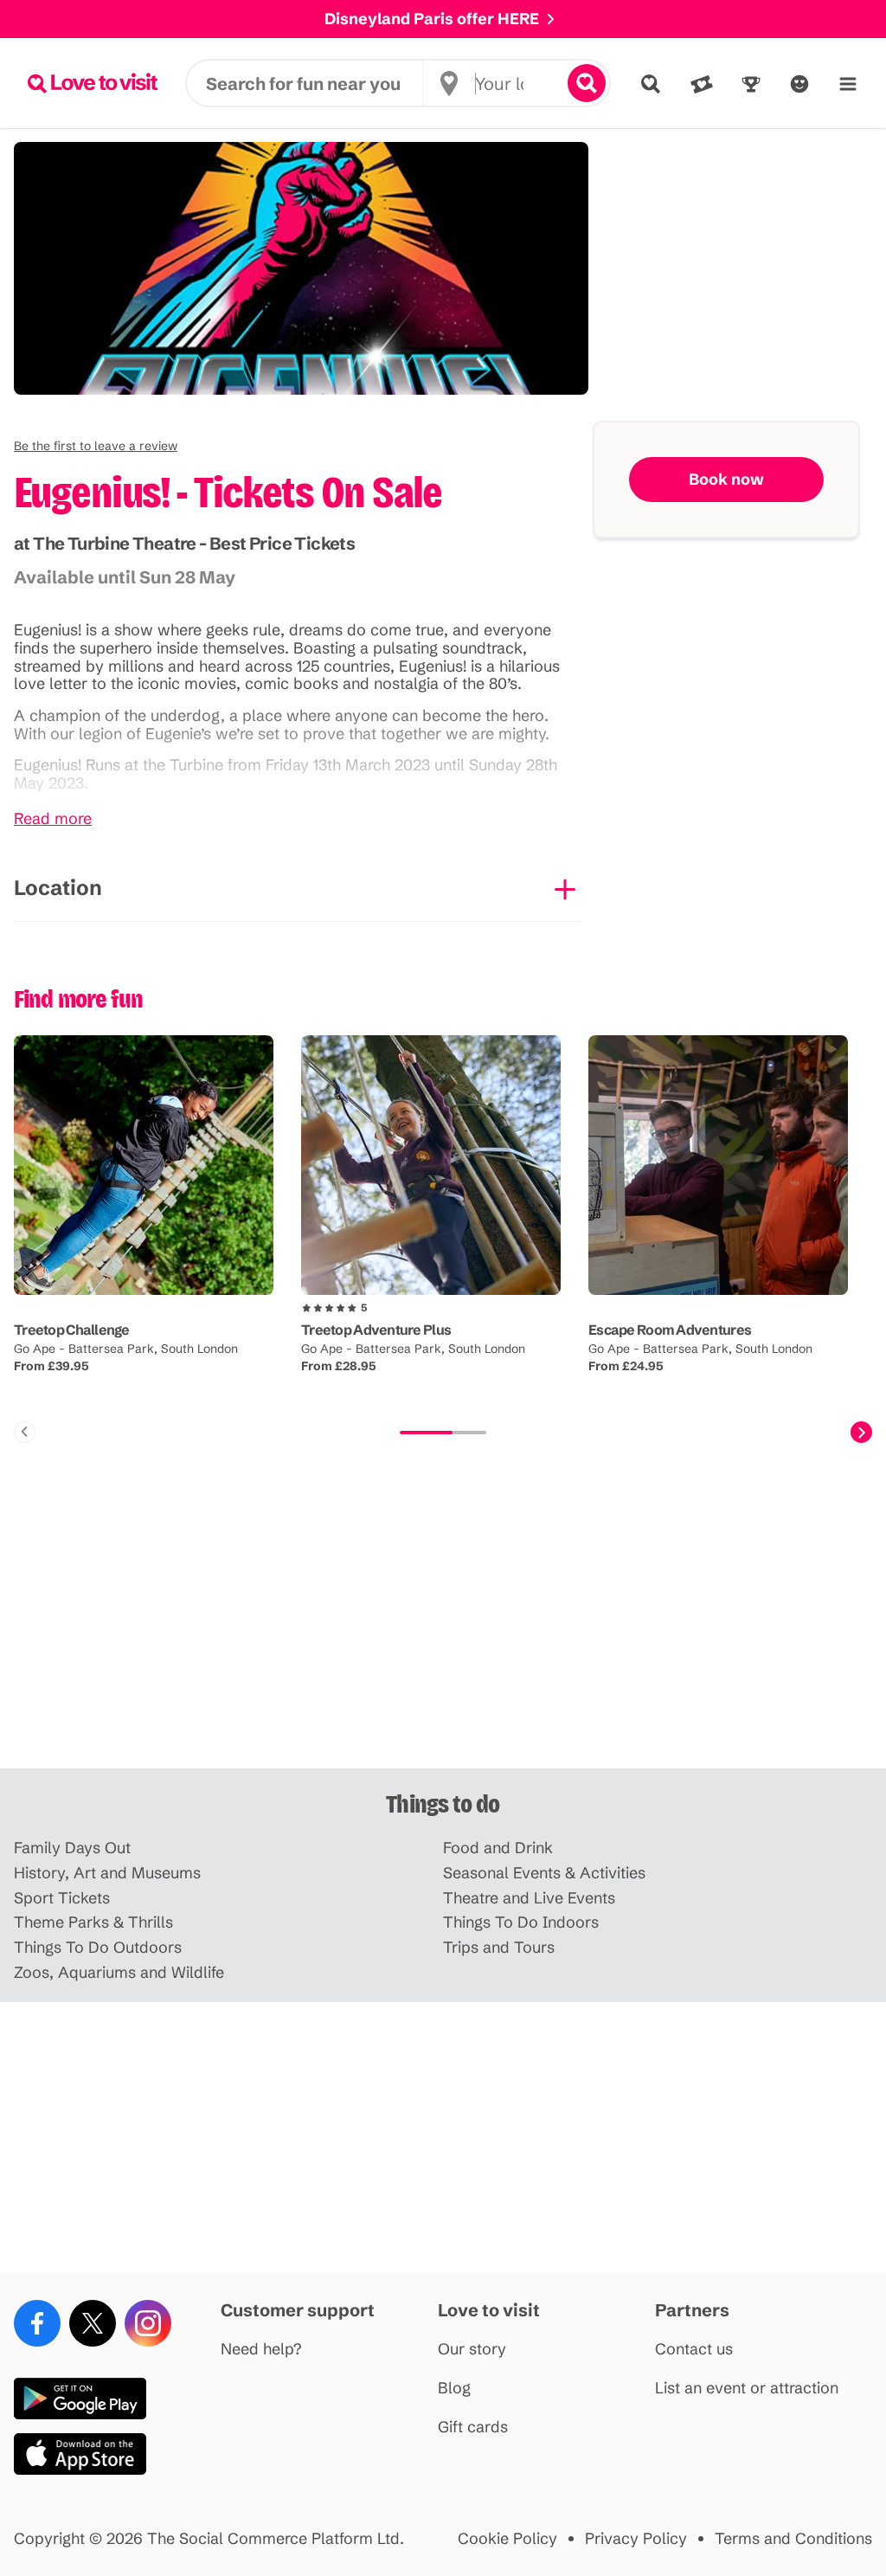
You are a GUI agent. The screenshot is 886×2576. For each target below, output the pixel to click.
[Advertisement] (443, 1633)
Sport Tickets (62, 1899)
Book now (726, 479)
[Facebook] (37, 2323)
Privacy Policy (636, 2539)
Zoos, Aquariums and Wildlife (119, 1973)
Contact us (694, 2350)
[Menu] (848, 84)
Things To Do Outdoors (98, 1948)
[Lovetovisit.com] (93, 83)
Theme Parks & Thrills (93, 1923)
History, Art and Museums (107, 1874)
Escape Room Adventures (670, 1330)
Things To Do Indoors (521, 1923)
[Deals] (702, 84)
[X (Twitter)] (93, 2323)
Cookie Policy (507, 2539)
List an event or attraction (747, 2389)
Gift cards (473, 2428)
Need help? (261, 2350)
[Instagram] (148, 2323)
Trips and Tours (499, 1948)
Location (58, 888)
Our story (472, 2350)
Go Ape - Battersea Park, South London (126, 1349)
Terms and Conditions (793, 2539)
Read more (53, 819)
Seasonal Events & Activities (544, 1874)
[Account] (799, 84)
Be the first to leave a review (96, 446)
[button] (96, 446)
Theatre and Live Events (529, 1899)
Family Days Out (72, 1848)
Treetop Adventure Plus (376, 1330)
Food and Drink (498, 1848)
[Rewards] (751, 84)
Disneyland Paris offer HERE (432, 19)
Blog (454, 2389)
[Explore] (651, 84)
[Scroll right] (861, 1432)
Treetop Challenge (72, 1330)
